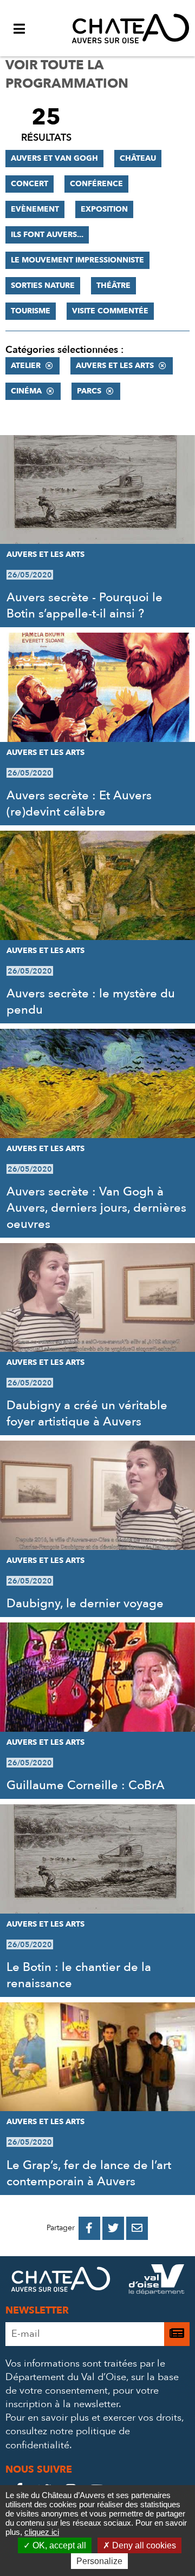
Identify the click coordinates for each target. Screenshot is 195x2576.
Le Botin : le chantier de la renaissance (79, 1975)
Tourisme (31, 311)
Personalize (99, 2561)
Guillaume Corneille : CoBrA (86, 1785)
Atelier (26, 366)
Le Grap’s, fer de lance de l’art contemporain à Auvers (89, 2173)
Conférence (96, 184)
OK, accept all (58, 2545)
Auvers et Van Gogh (54, 158)
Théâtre (113, 285)
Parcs (89, 391)
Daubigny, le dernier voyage (85, 1604)
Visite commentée (110, 311)
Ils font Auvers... (47, 235)
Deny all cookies (143, 2545)
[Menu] (19, 28)
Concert (30, 184)
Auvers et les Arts (115, 366)
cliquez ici (42, 2532)
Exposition (104, 209)
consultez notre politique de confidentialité (68, 2438)
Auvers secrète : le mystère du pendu (91, 1002)
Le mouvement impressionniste (77, 260)
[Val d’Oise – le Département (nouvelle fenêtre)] (157, 2282)
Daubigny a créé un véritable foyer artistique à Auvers (87, 1414)
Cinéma (26, 391)
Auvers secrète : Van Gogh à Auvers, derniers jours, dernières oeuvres (96, 1208)
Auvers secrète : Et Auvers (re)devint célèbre (79, 804)
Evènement (35, 209)
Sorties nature (43, 285)
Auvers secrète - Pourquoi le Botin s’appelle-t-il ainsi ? (84, 606)
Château (138, 158)
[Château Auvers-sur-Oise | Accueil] (131, 28)
